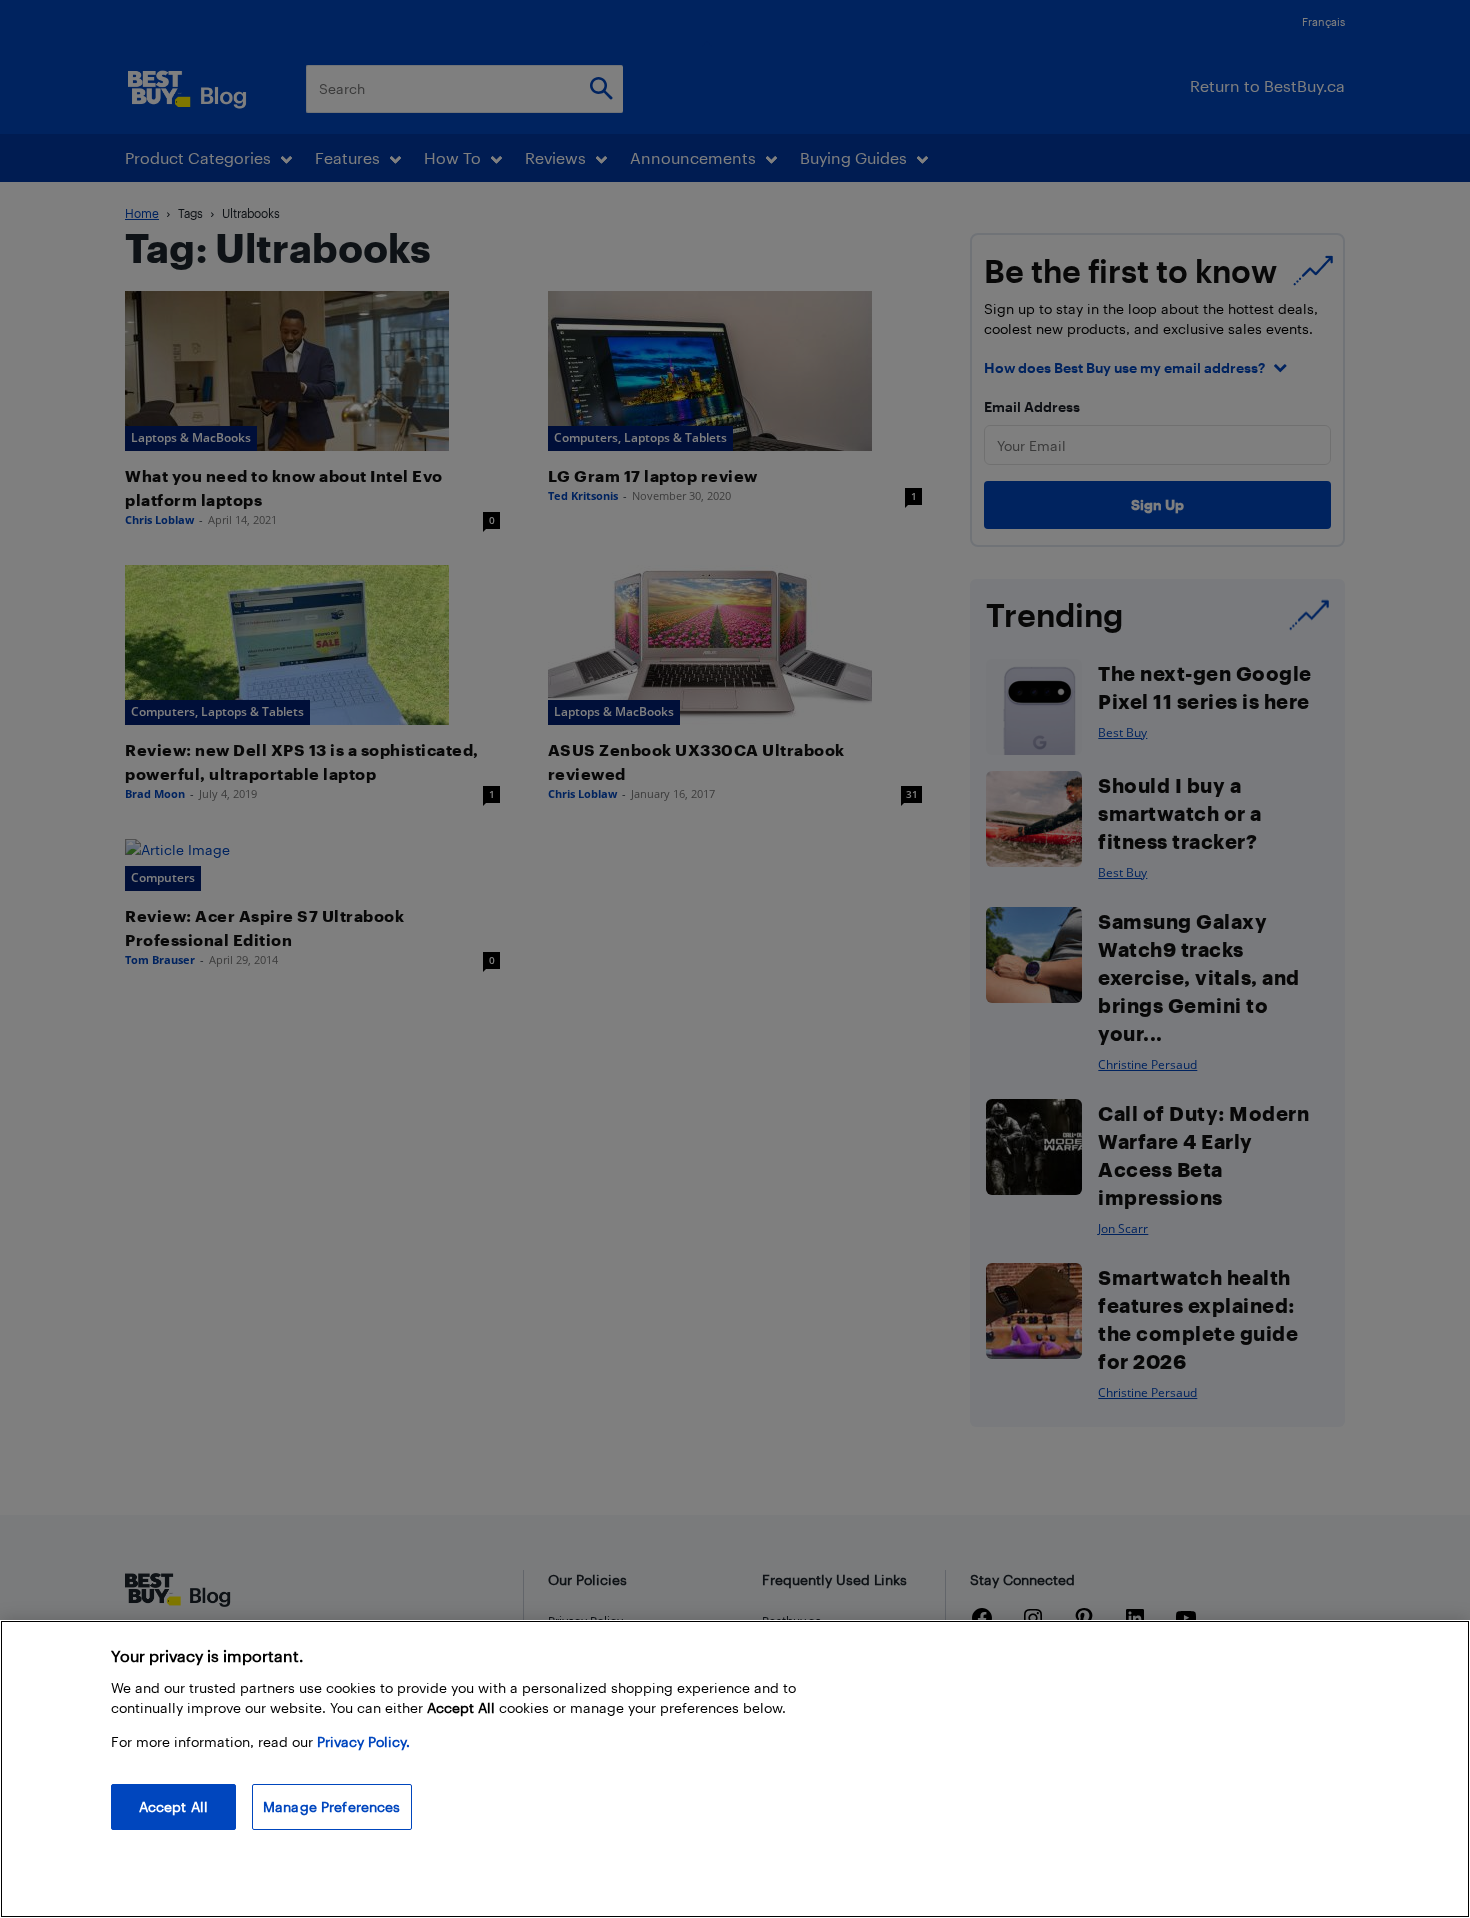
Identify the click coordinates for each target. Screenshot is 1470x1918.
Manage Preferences (332, 1806)
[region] (735, 1769)
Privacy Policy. (363, 1741)
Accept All (173, 1806)
